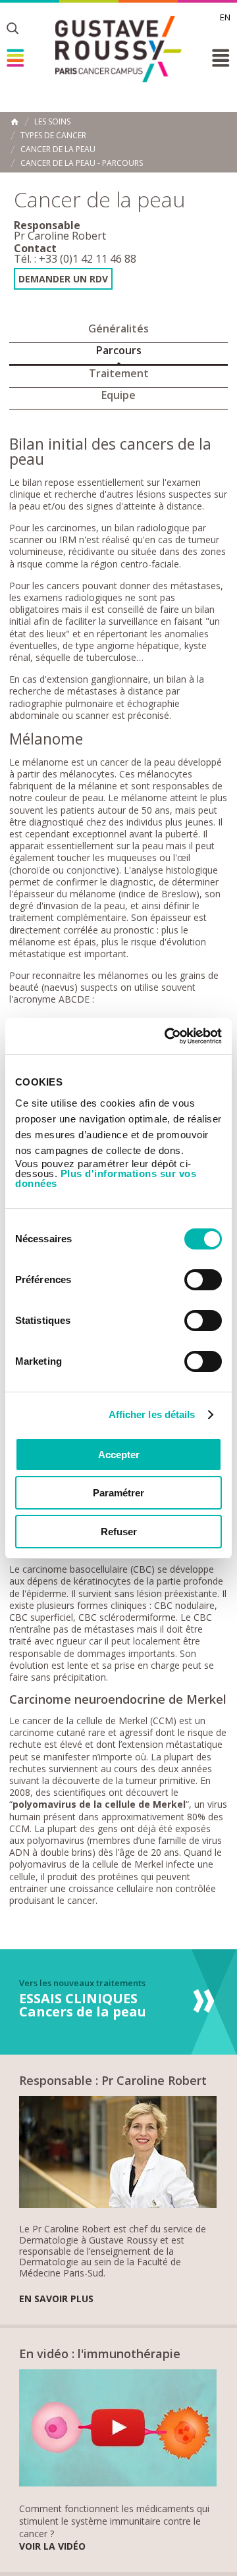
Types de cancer (53, 136)
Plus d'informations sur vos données (106, 1178)
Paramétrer (118, 1493)
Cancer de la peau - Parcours (82, 163)
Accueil (14, 122)
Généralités (118, 329)
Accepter (119, 1455)
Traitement (119, 373)
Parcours (119, 350)
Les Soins (52, 122)
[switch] (203, 1280)
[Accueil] (118, 49)
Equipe (118, 395)
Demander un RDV (63, 279)
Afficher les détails (152, 1414)
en (225, 17)
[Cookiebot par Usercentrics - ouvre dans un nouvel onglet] (167, 1036)
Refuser (119, 1532)
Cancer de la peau (58, 149)
